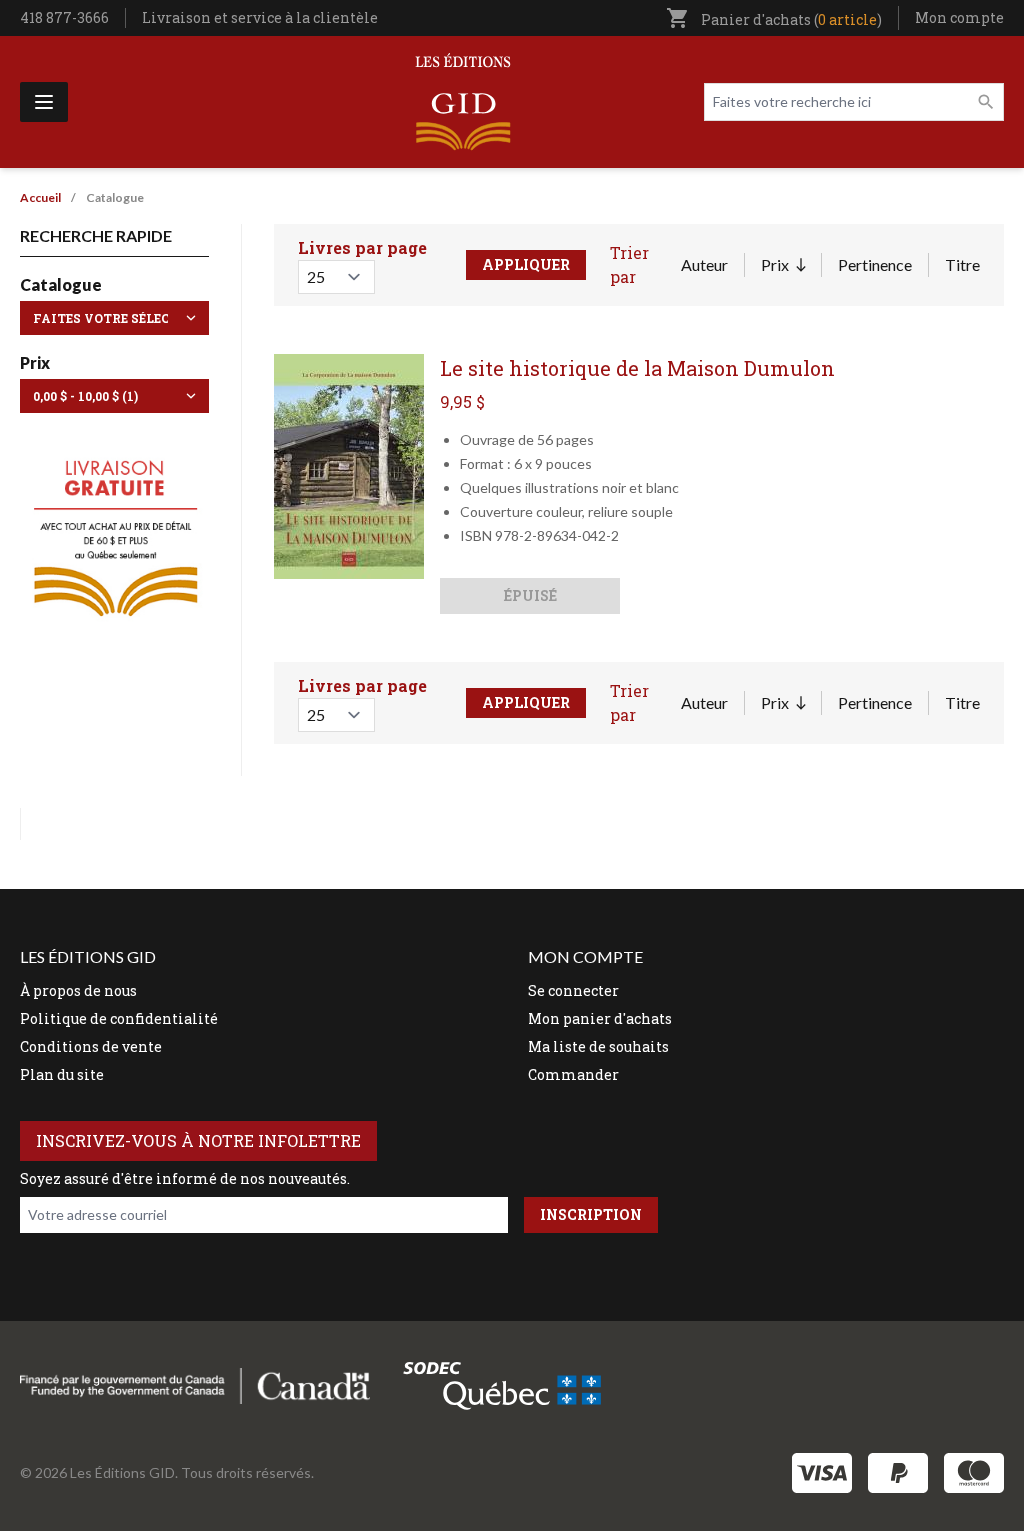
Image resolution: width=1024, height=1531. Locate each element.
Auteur (704, 264)
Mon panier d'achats (600, 1018)
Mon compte (959, 17)
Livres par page (362, 247)
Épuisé (530, 595)
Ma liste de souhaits (598, 1046)
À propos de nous (78, 990)
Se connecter (573, 990)
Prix (783, 266)
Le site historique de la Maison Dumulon (637, 368)
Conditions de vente (91, 1046)
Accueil (40, 197)
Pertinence (875, 264)
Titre (962, 264)
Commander (573, 1074)
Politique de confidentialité (119, 1018)
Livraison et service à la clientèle (260, 17)
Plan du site (62, 1074)
